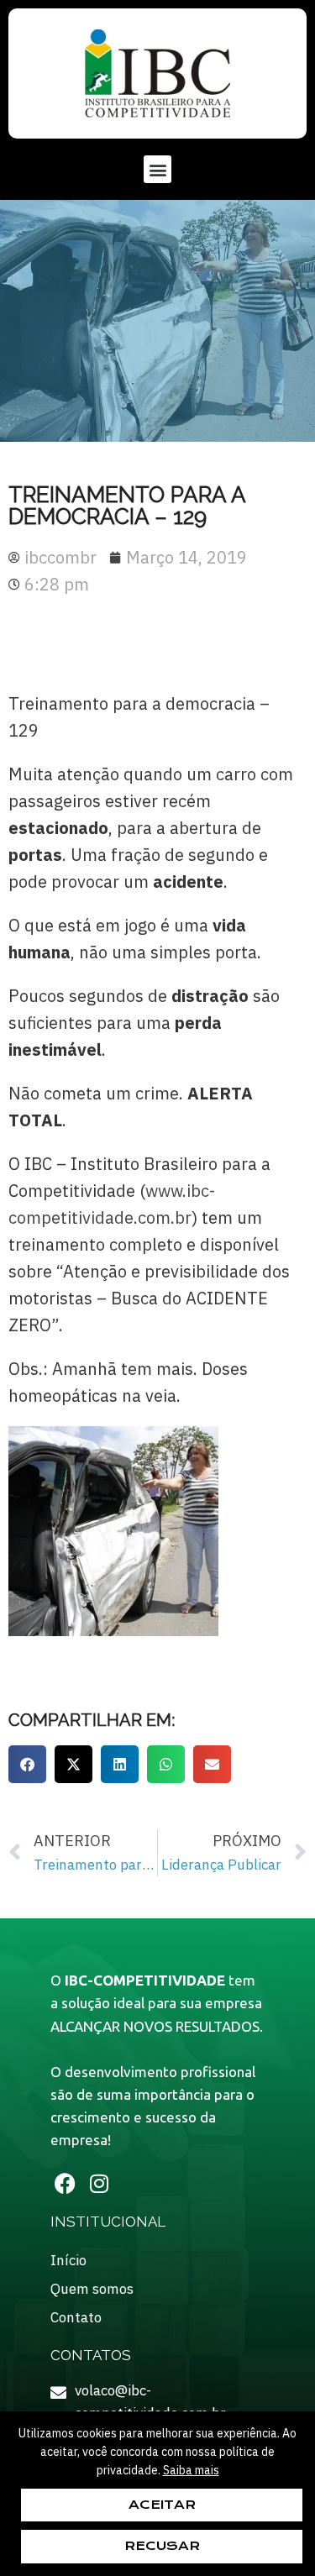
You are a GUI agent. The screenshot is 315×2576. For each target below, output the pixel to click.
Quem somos (92, 2289)
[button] (157, 169)
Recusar (162, 2546)
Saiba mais (191, 2470)
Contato (76, 2317)
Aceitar (162, 2505)
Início (68, 2260)
